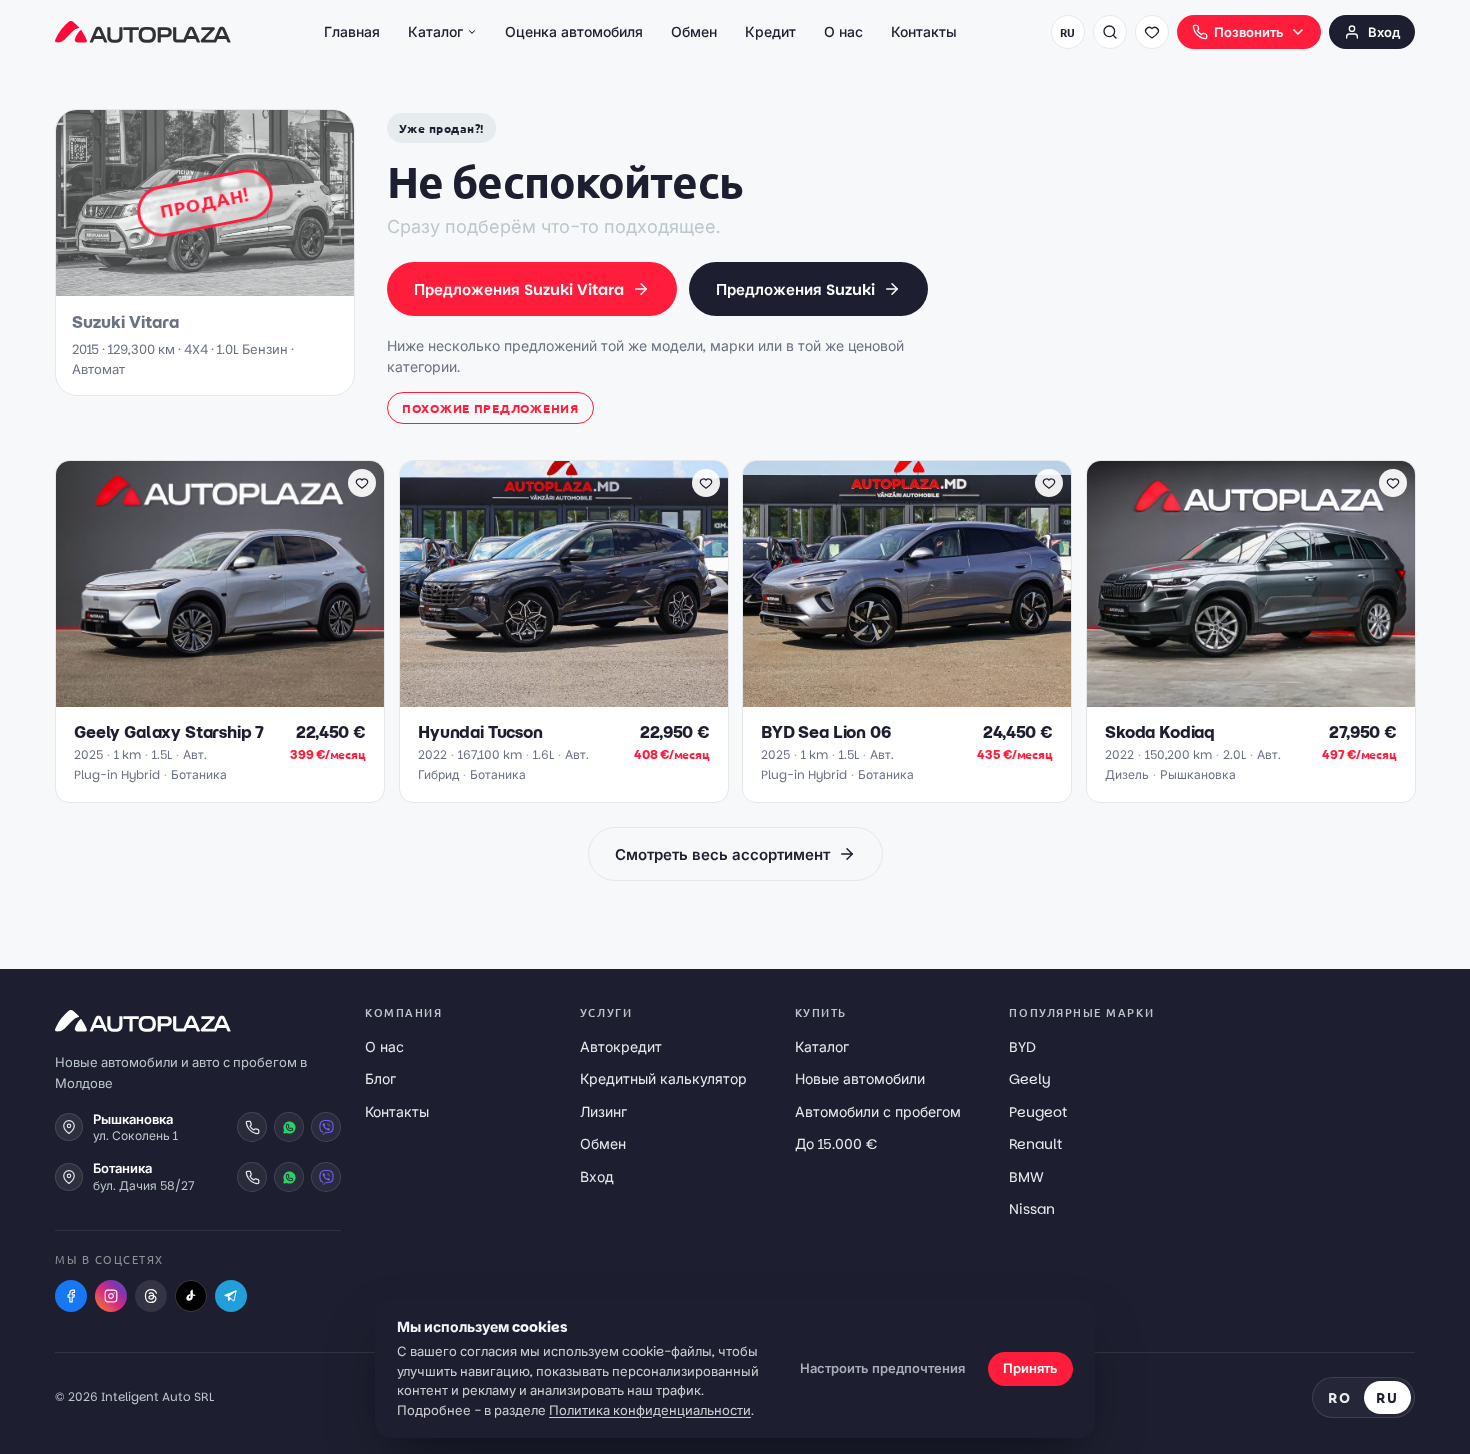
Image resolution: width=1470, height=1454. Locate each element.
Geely (1030, 1079)
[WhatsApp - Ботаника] (289, 1177)
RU (1068, 32)
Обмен (694, 32)
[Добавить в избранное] (362, 483)
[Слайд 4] (236, 696)
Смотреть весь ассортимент (722, 854)
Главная (352, 32)
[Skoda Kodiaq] (1251, 584)
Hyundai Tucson (480, 732)
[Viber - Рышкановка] (326, 1127)
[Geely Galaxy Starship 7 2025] (220, 584)
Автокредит (621, 1047)
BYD (1022, 1047)
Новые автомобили (860, 1079)
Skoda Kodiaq (1160, 732)
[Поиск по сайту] (1110, 32)
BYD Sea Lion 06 (826, 732)
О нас (843, 32)
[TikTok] (191, 1296)
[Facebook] (71, 1296)
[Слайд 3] (224, 696)
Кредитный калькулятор (663, 1079)
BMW (1026, 1177)
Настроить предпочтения (882, 1368)
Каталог (435, 32)
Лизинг (603, 1112)
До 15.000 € (836, 1144)
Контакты (924, 32)
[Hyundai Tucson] (564, 584)
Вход (1384, 32)
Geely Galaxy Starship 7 (169, 732)
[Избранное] (1152, 32)
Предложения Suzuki (795, 289)
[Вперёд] (359, 584)
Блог (380, 1079)
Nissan (1032, 1209)
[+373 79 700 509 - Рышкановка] (252, 1127)
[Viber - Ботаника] (326, 1177)
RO (1340, 1397)
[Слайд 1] (196, 696)
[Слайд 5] (248, 696)
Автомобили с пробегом (878, 1112)
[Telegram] (231, 1296)
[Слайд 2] (212, 696)
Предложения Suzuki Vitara (519, 289)
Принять (1030, 1368)
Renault (1035, 1144)
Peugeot (1038, 1112)
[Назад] (81, 584)
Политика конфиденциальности (650, 1410)
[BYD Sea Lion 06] (907, 584)
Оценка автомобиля (574, 32)
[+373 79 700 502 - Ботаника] (252, 1177)
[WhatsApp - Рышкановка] (289, 1127)
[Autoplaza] (143, 32)
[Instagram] (111, 1296)
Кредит (770, 32)
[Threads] (151, 1296)
